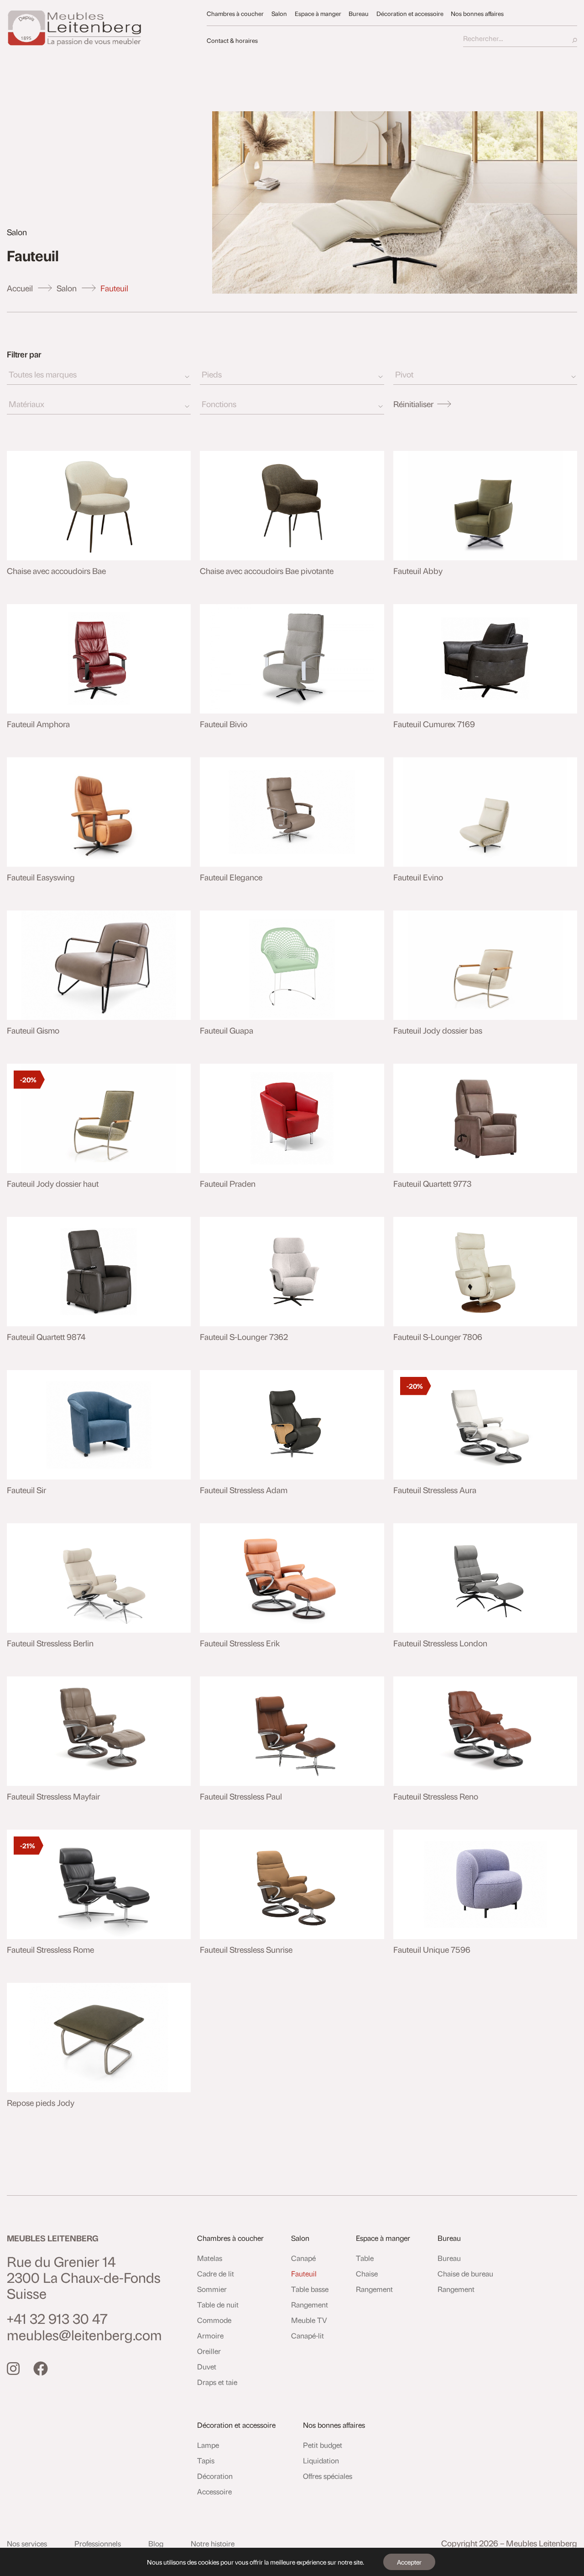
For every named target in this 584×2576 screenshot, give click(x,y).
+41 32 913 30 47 (57, 2318)
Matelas (210, 2258)
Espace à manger (318, 13)
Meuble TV (309, 2320)
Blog (156, 2543)
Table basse (310, 2289)
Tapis (206, 2460)
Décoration (215, 2476)
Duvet (207, 2367)
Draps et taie (217, 2382)
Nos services (27, 2543)
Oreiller (209, 2351)
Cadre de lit (216, 2273)
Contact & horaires (232, 40)
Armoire (210, 2335)
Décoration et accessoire (410, 13)
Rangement (310, 2304)
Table (365, 2258)
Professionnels (98, 2543)
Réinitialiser (413, 404)
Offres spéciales (328, 2476)
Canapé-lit (308, 2335)
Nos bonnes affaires (477, 13)
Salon (279, 13)
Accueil (20, 288)
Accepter (409, 2562)
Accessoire (214, 2491)
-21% (28, 1846)
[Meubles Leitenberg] (102, 28)
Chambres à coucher (235, 13)
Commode (214, 2320)
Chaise (367, 2273)
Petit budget (323, 2445)
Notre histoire (213, 2543)
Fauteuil (304, 2273)
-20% (28, 1080)
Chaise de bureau (465, 2273)
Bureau (359, 13)
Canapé (303, 2258)
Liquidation (321, 2460)
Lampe (208, 2445)
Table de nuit (218, 2304)
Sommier (212, 2289)
